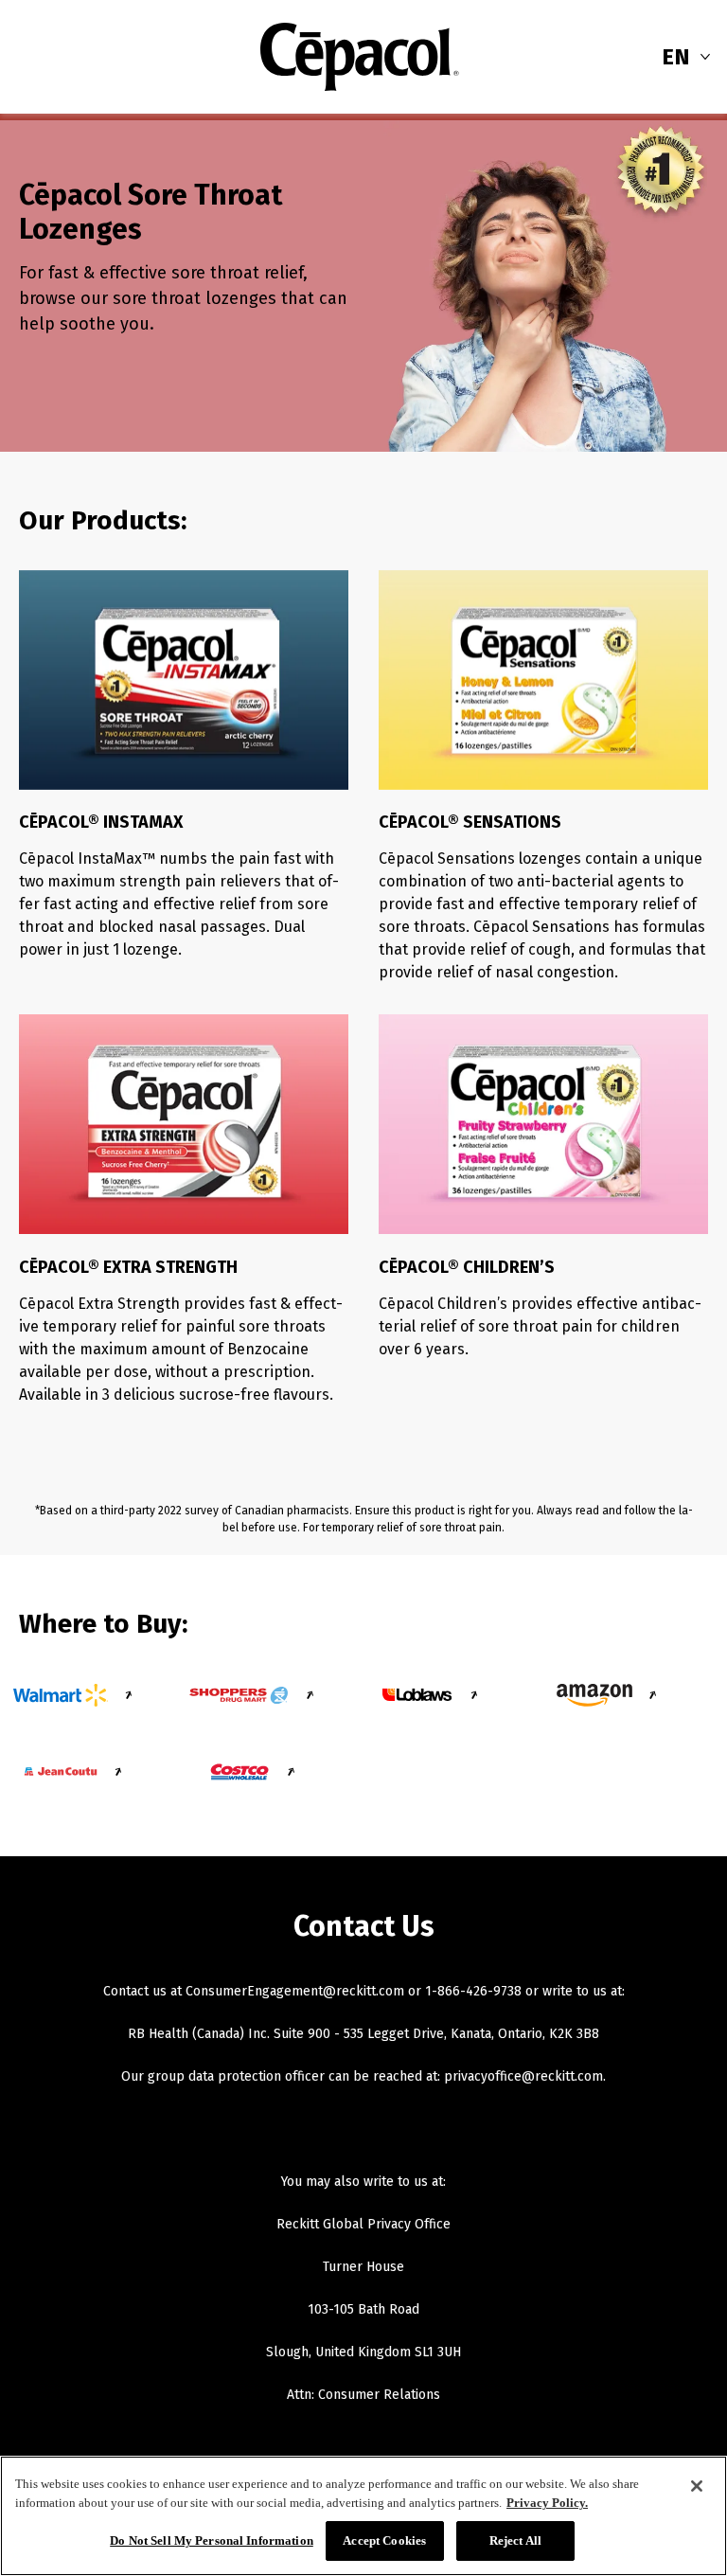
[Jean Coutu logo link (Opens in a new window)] (61, 1772)
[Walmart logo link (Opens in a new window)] (61, 1695)
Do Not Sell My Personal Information (212, 2540)
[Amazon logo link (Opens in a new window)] (594, 1695)
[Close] (697, 2486)
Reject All (515, 2540)
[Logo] (360, 57)
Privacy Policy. (547, 2503)
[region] (363, 2516)
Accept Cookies (384, 2540)
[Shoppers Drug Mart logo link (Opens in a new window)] (239, 1695)
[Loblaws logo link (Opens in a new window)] (417, 1695)
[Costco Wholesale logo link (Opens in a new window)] (239, 1772)
